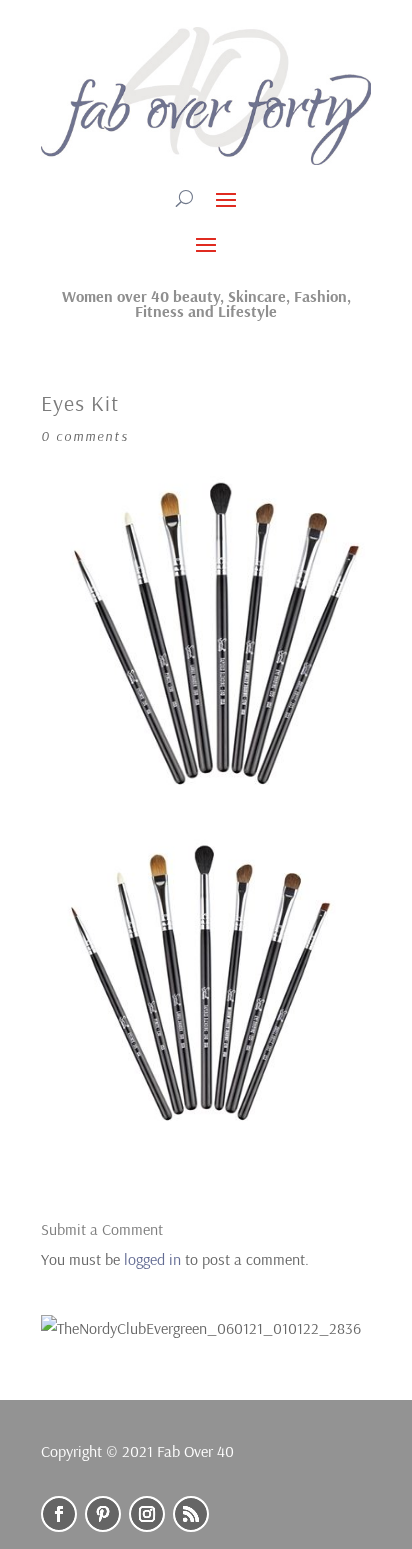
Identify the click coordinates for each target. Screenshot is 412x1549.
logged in (152, 1259)
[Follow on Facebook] (59, 1514)
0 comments (85, 436)
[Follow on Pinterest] (103, 1514)
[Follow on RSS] (191, 1514)
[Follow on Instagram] (147, 1514)
